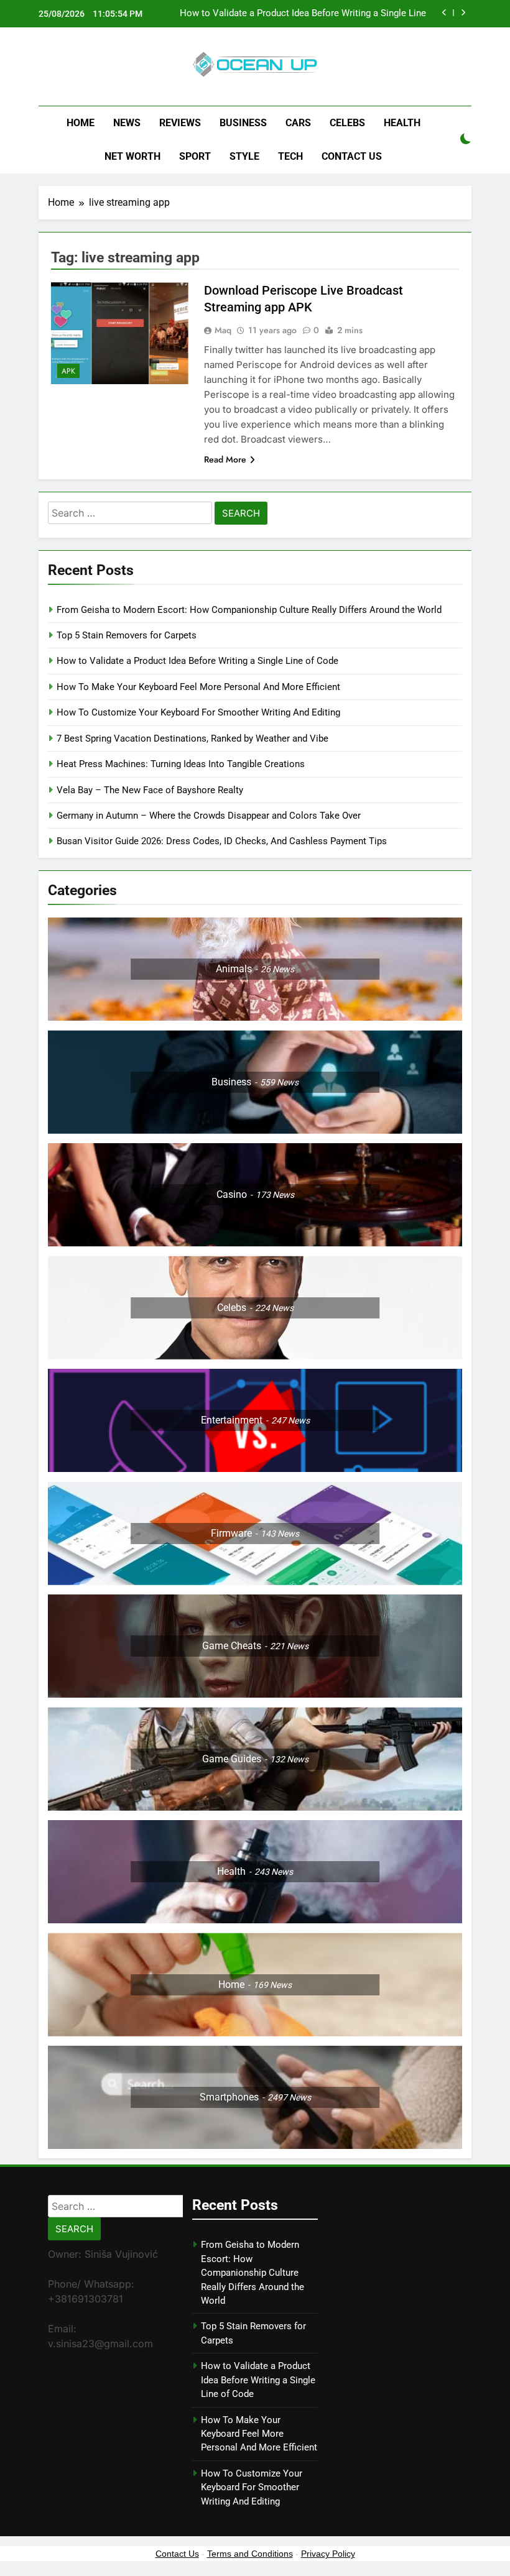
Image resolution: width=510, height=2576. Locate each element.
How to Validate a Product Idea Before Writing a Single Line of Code (303, 14)
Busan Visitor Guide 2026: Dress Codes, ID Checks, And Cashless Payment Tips (223, 841)
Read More (225, 459)
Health (402, 123)
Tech (290, 156)
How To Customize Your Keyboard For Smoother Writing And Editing (198, 712)
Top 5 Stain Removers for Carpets (127, 635)
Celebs (347, 123)
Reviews (180, 123)
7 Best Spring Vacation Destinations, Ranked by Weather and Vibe (192, 738)
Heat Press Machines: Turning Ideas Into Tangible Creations (181, 764)
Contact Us (352, 156)
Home (81, 123)
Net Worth (132, 156)
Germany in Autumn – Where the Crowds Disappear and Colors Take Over (209, 816)
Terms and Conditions (250, 2554)
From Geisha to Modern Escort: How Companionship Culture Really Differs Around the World (249, 610)
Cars (298, 123)
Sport (195, 156)
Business (243, 123)
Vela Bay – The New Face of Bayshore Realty (150, 790)
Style (244, 156)
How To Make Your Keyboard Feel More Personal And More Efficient (198, 687)
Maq (223, 330)
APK (68, 371)
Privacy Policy (328, 2554)
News (127, 123)
